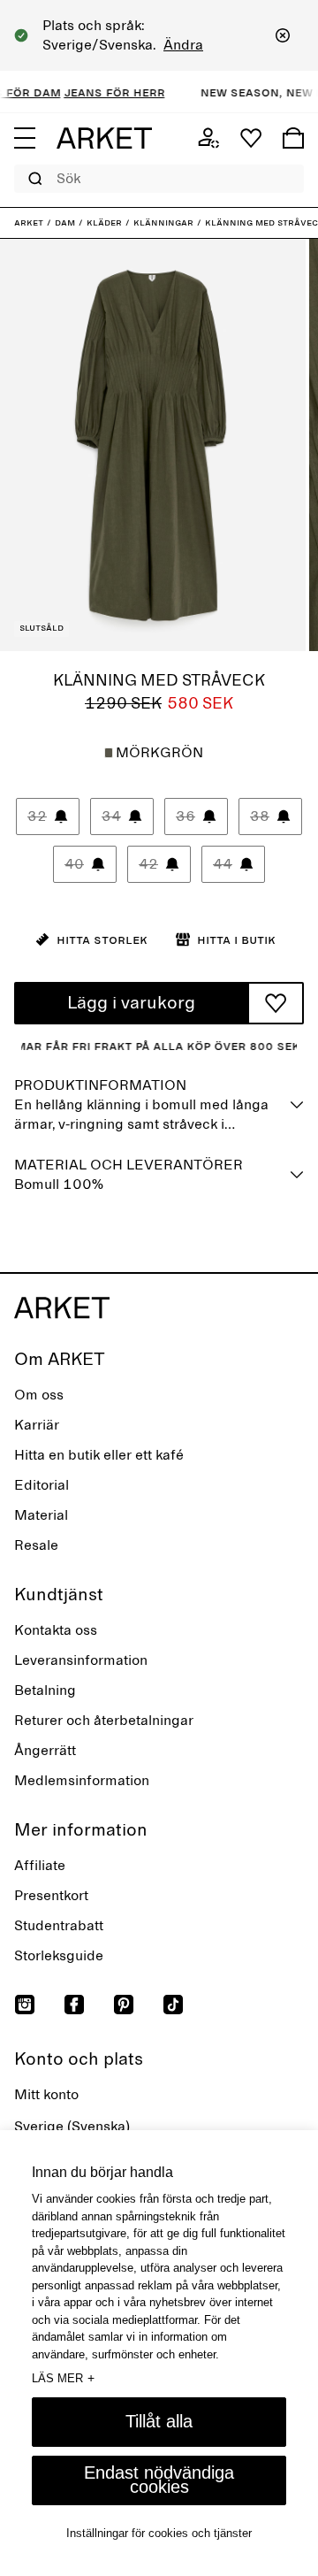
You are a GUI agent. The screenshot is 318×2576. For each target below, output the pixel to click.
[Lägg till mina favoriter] (276, 1003)
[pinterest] (124, 2005)
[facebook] (74, 2005)
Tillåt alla (159, 2421)
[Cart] (293, 138)
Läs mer (63, 2378)
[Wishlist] (251, 138)
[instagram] (25, 2005)
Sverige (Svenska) (72, 2127)
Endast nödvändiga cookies (159, 2480)
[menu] (25, 138)
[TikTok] (173, 2005)
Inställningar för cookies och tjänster (159, 2533)
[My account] (208, 138)
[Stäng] (283, 35)
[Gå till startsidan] (104, 138)
